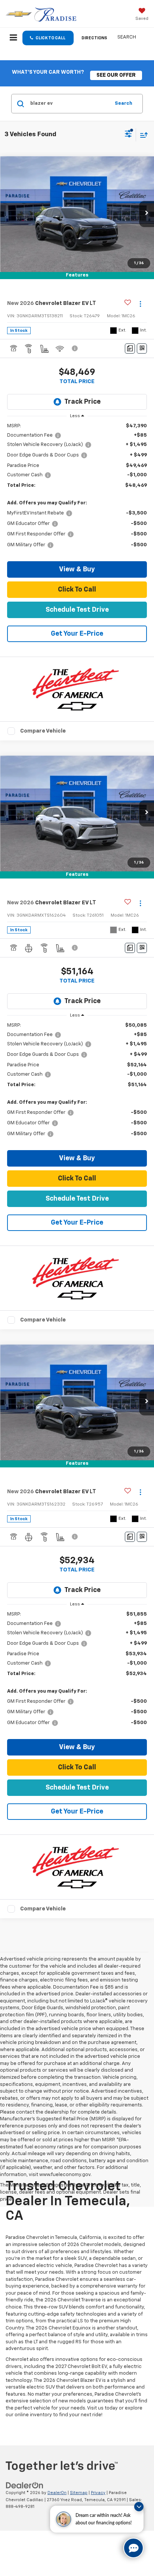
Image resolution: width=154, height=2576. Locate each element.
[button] (48, 38)
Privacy (98, 2493)
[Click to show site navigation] (13, 39)
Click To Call (77, 590)
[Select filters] (128, 135)
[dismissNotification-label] (139, 2507)
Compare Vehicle (43, 731)
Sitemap (79, 2493)
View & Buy (77, 569)
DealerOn (57, 2493)
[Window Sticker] (142, 349)
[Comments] (130, 349)
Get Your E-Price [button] (77, 634)
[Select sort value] (142, 135)
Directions (94, 38)
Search (124, 103)
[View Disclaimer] (76, 348)
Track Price (82, 402)
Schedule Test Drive (77, 610)
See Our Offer (116, 75)
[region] (77, 489)
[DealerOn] (25, 2485)
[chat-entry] (133, 2548)
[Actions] (140, 304)
